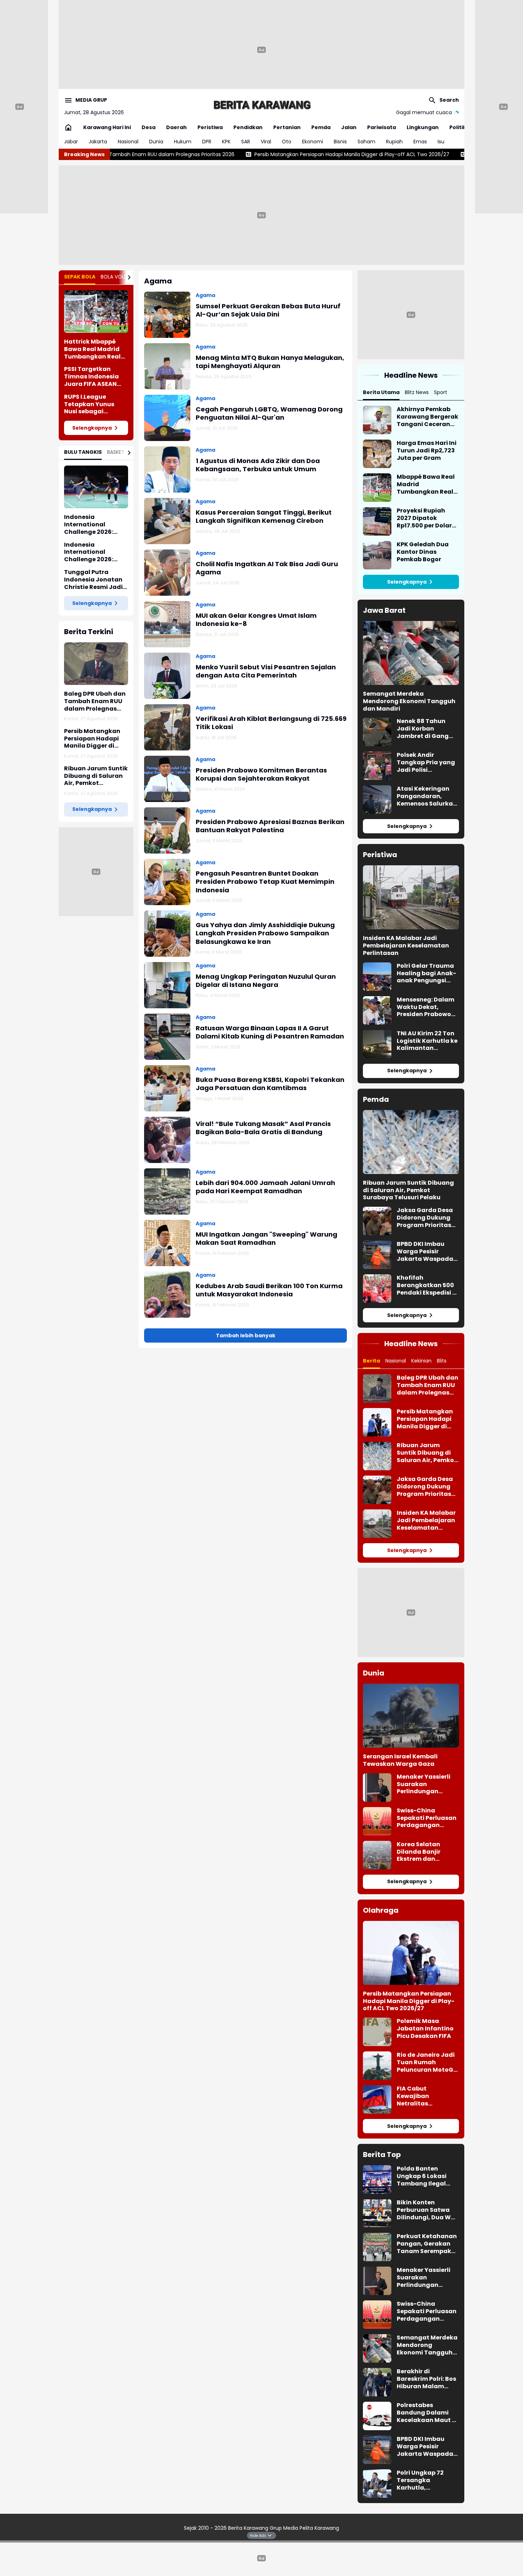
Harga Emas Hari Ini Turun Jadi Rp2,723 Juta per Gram (427, 451)
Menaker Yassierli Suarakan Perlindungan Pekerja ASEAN (424, 1784)
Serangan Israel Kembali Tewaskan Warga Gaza (400, 1760)
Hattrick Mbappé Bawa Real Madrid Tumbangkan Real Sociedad (92, 349)
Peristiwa (210, 127)
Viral (266, 142)
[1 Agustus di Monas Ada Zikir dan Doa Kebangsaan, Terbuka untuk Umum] (167, 469)
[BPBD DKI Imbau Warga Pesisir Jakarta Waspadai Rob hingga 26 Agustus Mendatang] (377, 1255)
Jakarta (98, 142)
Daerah (176, 127)
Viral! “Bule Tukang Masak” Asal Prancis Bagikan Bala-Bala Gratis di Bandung (263, 1128)
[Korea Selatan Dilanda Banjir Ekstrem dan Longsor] (377, 1855)
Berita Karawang (249, 2528)
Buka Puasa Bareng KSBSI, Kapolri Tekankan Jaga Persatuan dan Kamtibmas (270, 1084)
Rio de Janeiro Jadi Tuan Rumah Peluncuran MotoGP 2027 (427, 2062)
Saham (366, 142)
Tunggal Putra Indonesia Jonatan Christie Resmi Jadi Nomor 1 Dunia (93, 580)
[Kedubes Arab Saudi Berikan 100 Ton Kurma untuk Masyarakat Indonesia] (167, 1295)
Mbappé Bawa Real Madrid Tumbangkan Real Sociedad (426, 484)
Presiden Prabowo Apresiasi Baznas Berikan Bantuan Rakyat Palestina (270, 826)
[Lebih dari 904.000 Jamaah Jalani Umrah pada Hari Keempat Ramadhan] (167, 1191)
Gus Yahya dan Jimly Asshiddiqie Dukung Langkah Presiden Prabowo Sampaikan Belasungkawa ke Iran (265, 933)
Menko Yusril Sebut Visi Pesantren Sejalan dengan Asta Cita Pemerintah (266, 671)
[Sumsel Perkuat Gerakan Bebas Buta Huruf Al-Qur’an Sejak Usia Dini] (167, 315)
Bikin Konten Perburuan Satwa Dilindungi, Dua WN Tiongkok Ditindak (426, 2210)
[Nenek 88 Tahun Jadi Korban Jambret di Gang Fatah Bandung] (377, 732)
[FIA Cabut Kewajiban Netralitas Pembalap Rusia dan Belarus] (377, 2099)
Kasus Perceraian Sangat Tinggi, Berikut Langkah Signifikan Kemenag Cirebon (264, 517)
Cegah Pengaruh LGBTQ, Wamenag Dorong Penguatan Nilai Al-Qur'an (269, 413)
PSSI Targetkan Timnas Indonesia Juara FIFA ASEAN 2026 (91, 377)
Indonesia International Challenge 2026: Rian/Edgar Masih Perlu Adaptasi (91, 552)
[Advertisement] (261, 50)
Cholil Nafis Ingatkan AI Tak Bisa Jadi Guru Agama (267, 568)
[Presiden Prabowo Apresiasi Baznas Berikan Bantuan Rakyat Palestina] (167, 830)
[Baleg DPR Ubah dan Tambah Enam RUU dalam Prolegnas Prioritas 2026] (96, 664)
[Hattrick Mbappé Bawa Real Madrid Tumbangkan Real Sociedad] (96, 312)
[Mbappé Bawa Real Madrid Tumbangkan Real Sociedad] (377, 488)
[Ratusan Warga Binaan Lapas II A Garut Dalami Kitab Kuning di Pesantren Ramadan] (167, 1037)
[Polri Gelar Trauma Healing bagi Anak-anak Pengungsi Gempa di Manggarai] (377, 977)
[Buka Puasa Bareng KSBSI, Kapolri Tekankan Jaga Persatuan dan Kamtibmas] (167, 1088)
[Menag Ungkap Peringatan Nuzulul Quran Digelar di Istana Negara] (167, 985)
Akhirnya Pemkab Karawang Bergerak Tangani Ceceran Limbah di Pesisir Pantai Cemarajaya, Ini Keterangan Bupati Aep (427, 417)
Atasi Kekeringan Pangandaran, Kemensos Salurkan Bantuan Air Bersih (427, 796)
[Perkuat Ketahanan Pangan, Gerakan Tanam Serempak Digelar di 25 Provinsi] (377, 2247)
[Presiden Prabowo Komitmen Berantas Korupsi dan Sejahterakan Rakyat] (167, 779)
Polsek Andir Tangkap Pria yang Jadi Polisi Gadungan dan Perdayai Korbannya (426, 763)
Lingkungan (423, 127)
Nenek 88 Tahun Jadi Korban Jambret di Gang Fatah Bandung (423, 729)
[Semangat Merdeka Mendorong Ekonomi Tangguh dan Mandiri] (411, 653)
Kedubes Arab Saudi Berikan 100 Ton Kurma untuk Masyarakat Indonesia (269, 1290)
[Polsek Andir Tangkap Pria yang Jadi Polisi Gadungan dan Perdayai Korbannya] (377, 766)
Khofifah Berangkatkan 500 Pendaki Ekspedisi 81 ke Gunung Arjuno (427, 1285)
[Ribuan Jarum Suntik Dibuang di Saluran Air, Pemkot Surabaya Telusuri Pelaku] (411, 1142)
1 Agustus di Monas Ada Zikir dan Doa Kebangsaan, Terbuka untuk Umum (258, 465)
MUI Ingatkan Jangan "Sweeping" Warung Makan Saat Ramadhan (266, 1239)
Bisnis (340, 142)
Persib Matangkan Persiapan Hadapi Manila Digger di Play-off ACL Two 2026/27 (252, 154)
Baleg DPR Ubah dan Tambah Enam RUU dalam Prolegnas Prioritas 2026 (95, 701)
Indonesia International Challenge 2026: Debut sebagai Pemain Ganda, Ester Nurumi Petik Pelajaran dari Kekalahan (96, 525)
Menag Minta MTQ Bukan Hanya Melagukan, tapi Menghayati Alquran (270, 362)
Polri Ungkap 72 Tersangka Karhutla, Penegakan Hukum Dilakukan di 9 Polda (428, 2480)
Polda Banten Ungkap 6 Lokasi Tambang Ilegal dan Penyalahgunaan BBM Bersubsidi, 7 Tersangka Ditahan (427, 2176)
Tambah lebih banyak (246, 1335)
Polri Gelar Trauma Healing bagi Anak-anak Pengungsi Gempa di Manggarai (426, 973)
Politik (458, 127)
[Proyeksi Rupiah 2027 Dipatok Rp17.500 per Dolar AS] (377, 521)
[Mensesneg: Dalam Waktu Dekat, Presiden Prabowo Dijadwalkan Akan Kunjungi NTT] (377, 1010)
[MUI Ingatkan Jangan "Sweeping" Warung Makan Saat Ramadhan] (167, 1243)
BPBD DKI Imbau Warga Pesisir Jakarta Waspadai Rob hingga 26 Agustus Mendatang (426, 1252)
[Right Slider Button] (126, 277)
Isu (441, 142)
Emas (420, 142)
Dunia (156, 142)
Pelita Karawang (319, 2528)
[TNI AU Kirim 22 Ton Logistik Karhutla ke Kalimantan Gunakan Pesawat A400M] (377, 1044)
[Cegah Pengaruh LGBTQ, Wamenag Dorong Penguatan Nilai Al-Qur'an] (167, 418)
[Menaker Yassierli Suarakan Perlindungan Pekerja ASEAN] (377, 1788)
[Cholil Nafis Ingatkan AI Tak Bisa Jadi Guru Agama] (167, 573)
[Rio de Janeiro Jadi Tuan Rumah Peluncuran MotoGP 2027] (377, 2066)
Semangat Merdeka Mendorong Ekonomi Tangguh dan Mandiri (409, 701)
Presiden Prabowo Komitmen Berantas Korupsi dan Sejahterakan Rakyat (261, 774)
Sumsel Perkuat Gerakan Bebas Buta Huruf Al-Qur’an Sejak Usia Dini (268, 310)
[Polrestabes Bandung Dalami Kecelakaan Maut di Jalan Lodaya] (377, 2416)
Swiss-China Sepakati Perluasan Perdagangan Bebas (427, 1818)
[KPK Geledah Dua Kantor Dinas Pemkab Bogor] (377, 555)
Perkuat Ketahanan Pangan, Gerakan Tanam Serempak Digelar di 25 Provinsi (427, 2244)
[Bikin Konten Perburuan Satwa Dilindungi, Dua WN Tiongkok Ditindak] (377, 2213)
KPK (226, 142)
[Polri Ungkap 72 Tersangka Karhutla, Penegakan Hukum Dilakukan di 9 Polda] (377, 2484)
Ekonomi (313, 142)
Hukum (183, 142)
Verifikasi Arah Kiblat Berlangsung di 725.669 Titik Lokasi (271, 723)
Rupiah (394, 142)
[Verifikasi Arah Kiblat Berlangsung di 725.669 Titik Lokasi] (167, 727)
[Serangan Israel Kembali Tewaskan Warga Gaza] (411, 1716)
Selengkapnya (92, 428)
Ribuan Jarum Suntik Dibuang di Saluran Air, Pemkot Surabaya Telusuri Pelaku (96, 776)
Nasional (128, 142)
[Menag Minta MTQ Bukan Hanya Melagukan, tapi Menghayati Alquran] (167, 366)
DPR (207, 142)
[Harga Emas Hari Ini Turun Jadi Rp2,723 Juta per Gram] (377, 454)
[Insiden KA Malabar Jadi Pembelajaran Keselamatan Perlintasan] (411, 897)
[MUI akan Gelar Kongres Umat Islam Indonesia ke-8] (167, 624)
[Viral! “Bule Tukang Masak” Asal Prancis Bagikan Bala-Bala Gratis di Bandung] (167, 1140)
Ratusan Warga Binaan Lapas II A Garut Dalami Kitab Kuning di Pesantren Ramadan (270, 1032)
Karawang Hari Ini (107, 127)
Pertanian (287, 127)
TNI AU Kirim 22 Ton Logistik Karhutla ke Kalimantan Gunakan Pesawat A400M (427, 1041)
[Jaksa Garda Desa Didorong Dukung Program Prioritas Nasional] (377, 1221)
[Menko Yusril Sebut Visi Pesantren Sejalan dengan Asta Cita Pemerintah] (167, 676)
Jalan (349, 127)
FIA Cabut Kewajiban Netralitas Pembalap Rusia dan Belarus (421, 2096)
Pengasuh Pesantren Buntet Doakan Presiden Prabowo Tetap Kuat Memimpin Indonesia (265, 882)
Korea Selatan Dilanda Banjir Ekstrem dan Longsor (419, 1852)
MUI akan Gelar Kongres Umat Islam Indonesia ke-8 (256, 620)
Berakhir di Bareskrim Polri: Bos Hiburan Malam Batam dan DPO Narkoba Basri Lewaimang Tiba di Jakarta (426, 2379)
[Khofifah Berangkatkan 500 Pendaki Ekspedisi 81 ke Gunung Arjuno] (377, 1289)
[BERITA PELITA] (261, 105)
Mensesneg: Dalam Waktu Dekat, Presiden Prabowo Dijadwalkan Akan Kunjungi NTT (426, 1007)
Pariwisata (382, 127)
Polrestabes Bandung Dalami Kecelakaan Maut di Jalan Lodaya (427, 2413)
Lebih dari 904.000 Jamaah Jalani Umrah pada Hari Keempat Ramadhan (265, 1187)
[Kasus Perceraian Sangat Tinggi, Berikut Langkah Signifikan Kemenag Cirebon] (167, 521)
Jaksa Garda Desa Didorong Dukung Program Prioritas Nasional (425, 1218)
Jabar (71, 142)
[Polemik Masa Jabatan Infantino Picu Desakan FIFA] (377, 2032)
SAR (246, 142)
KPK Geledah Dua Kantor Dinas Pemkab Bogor (423, 552)
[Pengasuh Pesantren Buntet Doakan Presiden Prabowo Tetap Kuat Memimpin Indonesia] (167, 882)
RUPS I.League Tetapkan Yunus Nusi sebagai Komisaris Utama (91, 404)
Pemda (321, 127)
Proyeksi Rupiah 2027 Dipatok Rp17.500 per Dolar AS (424, 518)
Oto (287, 142)
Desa (149, 127)
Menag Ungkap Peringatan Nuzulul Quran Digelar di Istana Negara (266, 981)
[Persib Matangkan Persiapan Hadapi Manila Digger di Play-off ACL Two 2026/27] (377, 1422)
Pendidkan (248, 127)
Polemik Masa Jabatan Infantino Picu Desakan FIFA (425, 2029)
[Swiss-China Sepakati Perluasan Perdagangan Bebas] (377, 1821)
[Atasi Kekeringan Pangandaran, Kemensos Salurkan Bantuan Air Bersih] (377, 800)
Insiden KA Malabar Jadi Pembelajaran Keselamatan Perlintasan (406, 946)
